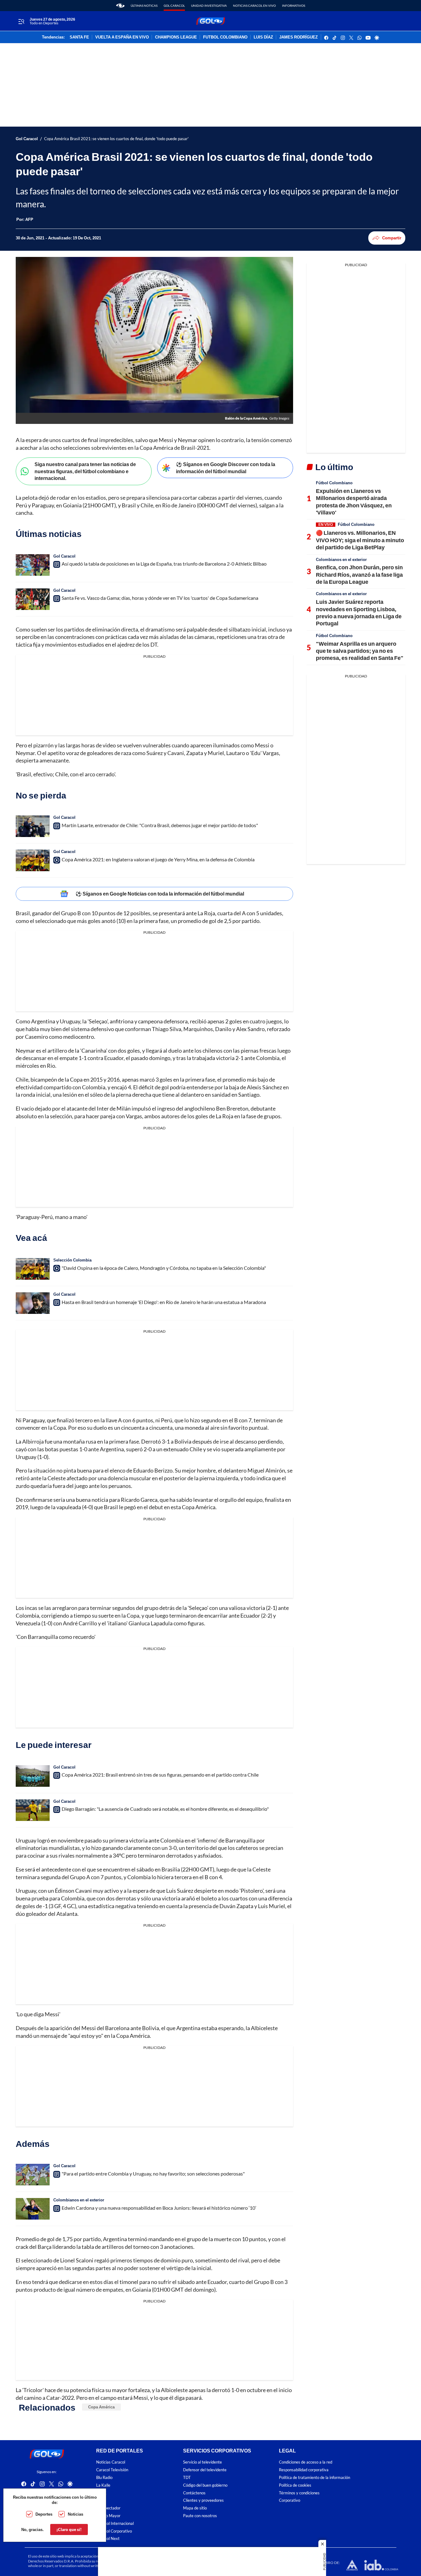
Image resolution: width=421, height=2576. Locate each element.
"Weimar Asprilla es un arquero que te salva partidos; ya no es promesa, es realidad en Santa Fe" (360, 651)
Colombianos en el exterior (79, 2200)
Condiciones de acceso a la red (306, 2462)
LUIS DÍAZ (263, 37)
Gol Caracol (174, 6)
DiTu (100, 2500)
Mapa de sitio (195, 2508)
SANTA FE (79, 37)
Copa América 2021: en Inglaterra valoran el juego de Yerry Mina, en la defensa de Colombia (158, 859)
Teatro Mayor (108, 2516)
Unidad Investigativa (209, 6)
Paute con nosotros (200, 2516)
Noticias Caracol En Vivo (254, 6)
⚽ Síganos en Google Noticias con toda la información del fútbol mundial (160, 894)
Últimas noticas (144, 6)
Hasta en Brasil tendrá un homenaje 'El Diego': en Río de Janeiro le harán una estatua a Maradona (164, 1302)
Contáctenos (194, 2493)
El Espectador (108, 2508)
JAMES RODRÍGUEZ (298, 37)
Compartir (392, 238)
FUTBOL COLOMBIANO (225, 37)
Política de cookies (295, 2485)
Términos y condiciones (299, 2493)
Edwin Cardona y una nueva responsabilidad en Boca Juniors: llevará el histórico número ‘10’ (159, 2208)
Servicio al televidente (202, 2462)
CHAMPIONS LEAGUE (176, 37)
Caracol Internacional (115, 2523)
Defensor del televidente (205, 2470)
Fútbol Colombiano (334, 483)
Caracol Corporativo (114, 2531)
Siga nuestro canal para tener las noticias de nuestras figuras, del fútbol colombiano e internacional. (85, 471)
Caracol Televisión (112, 2470)
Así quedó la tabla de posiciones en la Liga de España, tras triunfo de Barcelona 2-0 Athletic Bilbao (164, 564)
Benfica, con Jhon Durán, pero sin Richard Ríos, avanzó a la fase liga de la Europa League (359, 574)
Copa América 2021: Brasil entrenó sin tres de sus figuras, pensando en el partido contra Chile (160, 1775)
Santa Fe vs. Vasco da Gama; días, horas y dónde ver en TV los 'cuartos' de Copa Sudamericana (160, 598)
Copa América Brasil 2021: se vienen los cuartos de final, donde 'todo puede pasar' (116, 139)
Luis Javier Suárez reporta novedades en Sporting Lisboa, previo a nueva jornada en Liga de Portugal (359, 612)
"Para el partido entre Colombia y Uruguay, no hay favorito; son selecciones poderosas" (153, 2174)
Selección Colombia (72, 1260)
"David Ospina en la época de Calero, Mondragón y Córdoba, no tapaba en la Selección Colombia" (164, 1268)
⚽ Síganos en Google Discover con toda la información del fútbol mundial (226, 468)
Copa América (101, 2407)
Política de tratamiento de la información (315, 2478)
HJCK (101, 2493)
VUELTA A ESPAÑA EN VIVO (122, 37)
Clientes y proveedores (203, 2500)
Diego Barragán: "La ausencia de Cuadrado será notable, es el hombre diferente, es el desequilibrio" (165, 1809)
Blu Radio (104, 2478)
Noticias (76, 2514)
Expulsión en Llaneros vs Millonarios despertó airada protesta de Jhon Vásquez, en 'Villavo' (354, 502)
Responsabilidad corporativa (304, 2470)
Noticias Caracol (111, 2462)
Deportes (44, 2514)
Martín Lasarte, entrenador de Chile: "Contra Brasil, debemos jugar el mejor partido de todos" (160, 825)
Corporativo (290, 2500)
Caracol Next (108, 2539)
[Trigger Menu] (21, 21)
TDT (187, 2478)
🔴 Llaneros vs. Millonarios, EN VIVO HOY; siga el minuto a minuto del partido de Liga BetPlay (360, 540)
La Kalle (103, 2485)
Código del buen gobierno (205, 2485)
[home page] (120, 6)
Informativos (294, 6)
